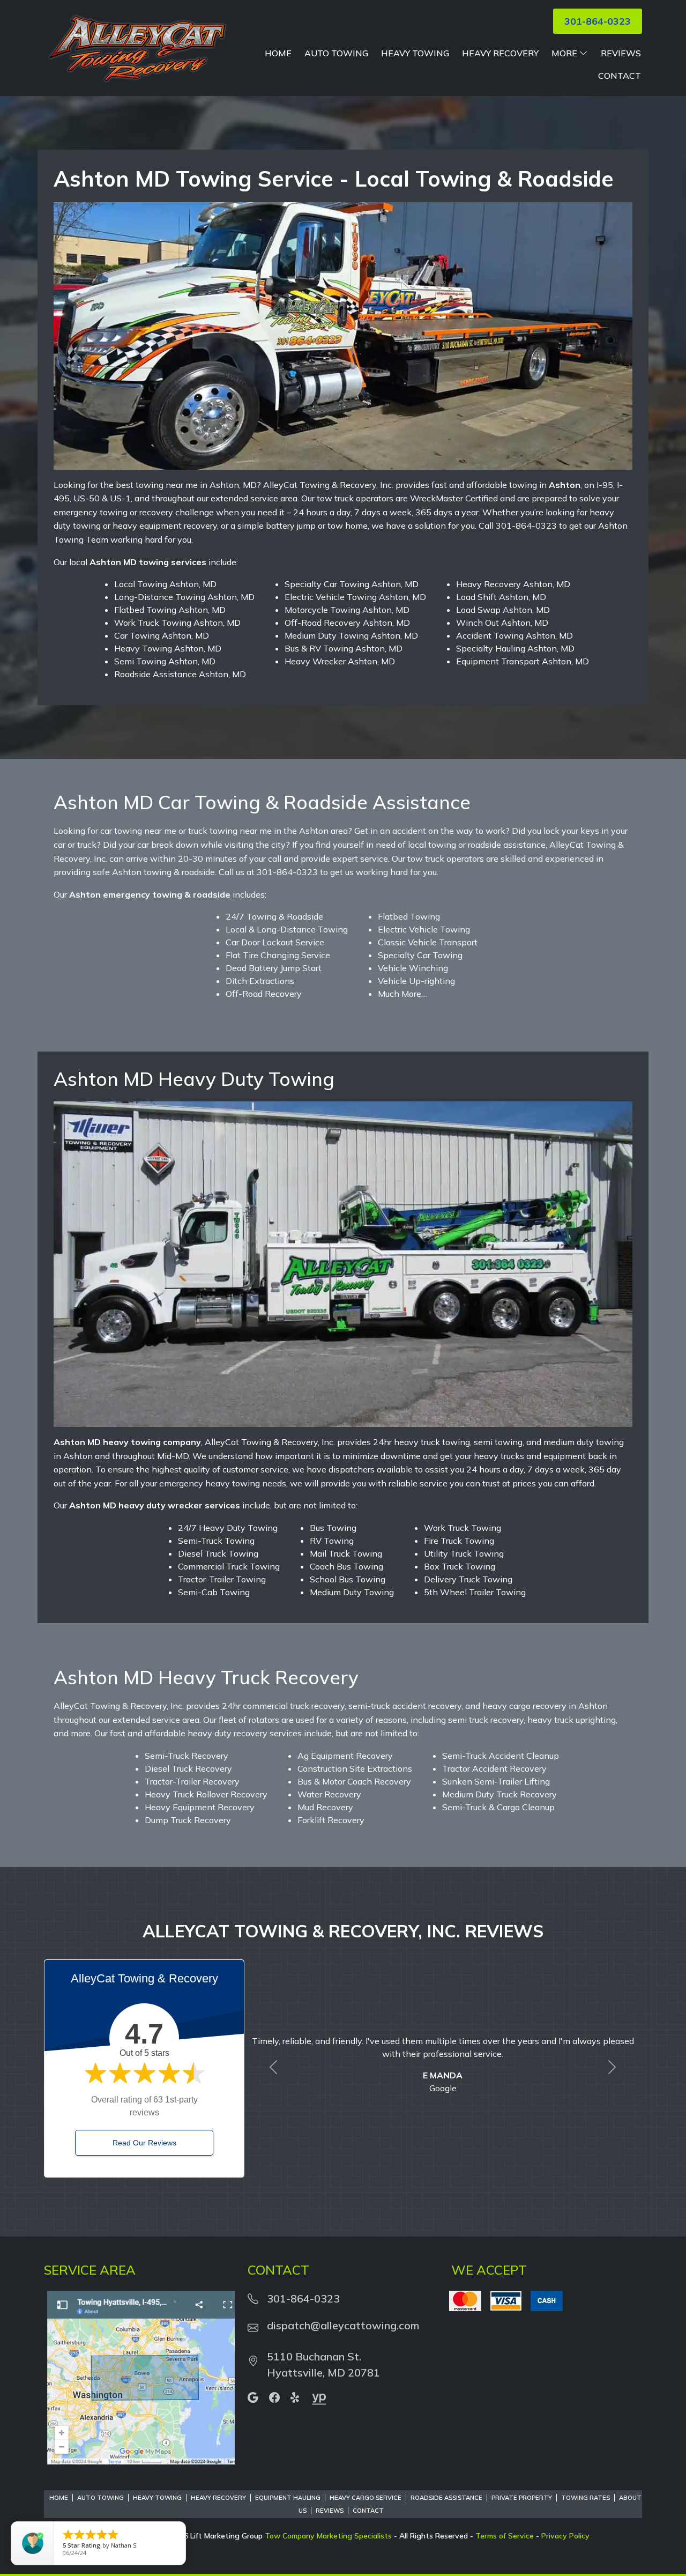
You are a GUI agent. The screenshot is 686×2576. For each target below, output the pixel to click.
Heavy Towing (415, 53)
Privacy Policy (565, 2536)
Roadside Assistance (446, 2498)
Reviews (621, 53)
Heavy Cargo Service (366, 2498)
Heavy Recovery (500, 53)
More (564, 53)
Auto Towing (336, 53)
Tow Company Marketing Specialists (328, 2536)
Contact (620, 76)
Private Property (522, 2498)
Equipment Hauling (288, 2498)
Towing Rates (586, 2498)
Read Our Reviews (144, 2143)
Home (278, 53)
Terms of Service (505, 2536)
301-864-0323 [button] (598, 21)
